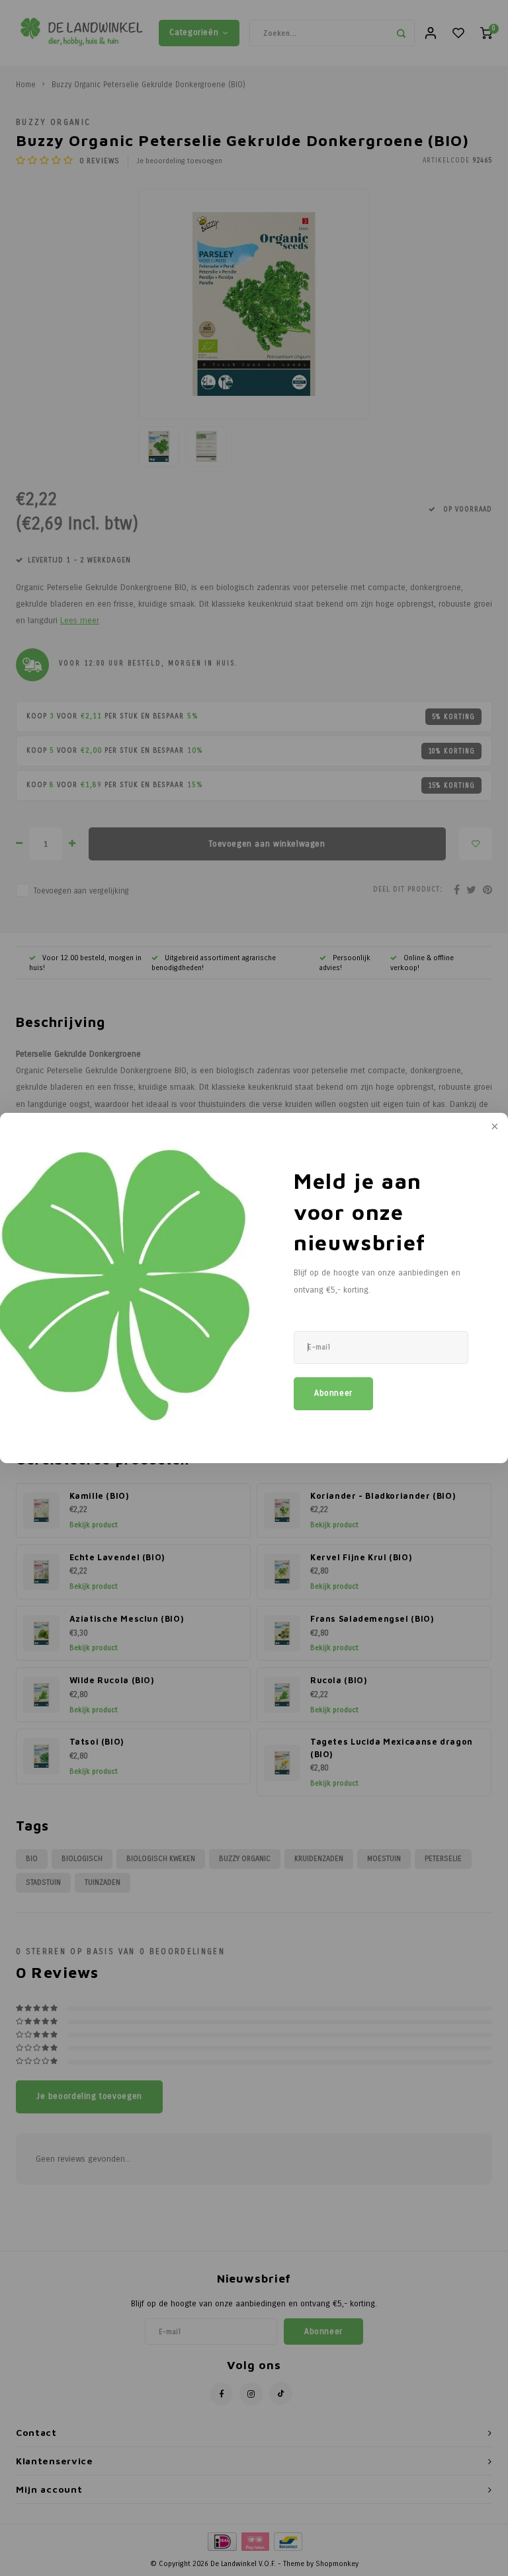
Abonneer (333, 1393)
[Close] (493, 1127)
